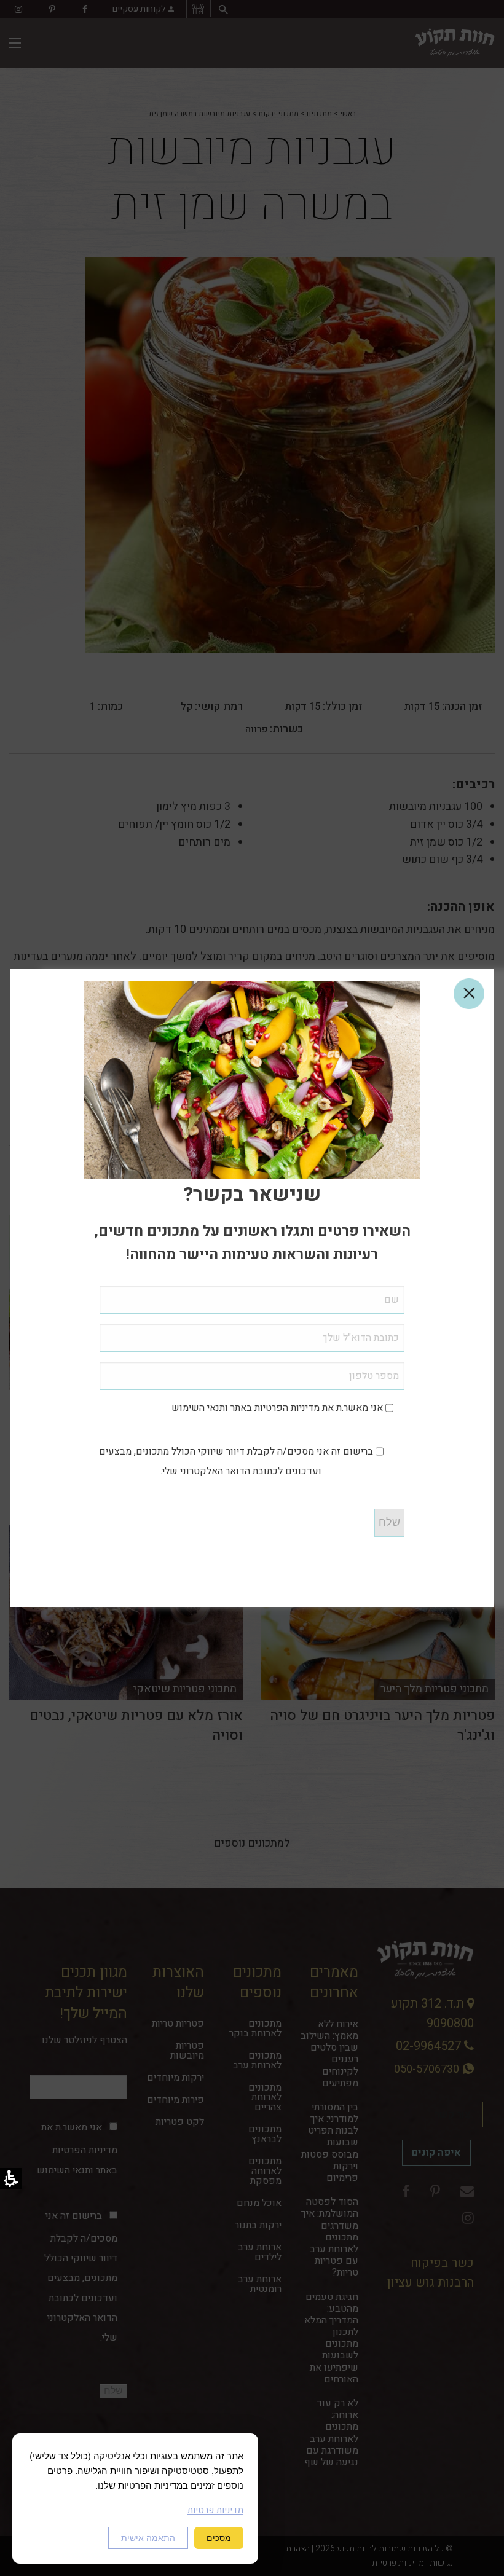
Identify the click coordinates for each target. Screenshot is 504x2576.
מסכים (219, 2538)
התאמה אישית (148, 2538)
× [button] (469, 994)
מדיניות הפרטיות (287, 1408)
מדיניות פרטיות (215, 2510)
